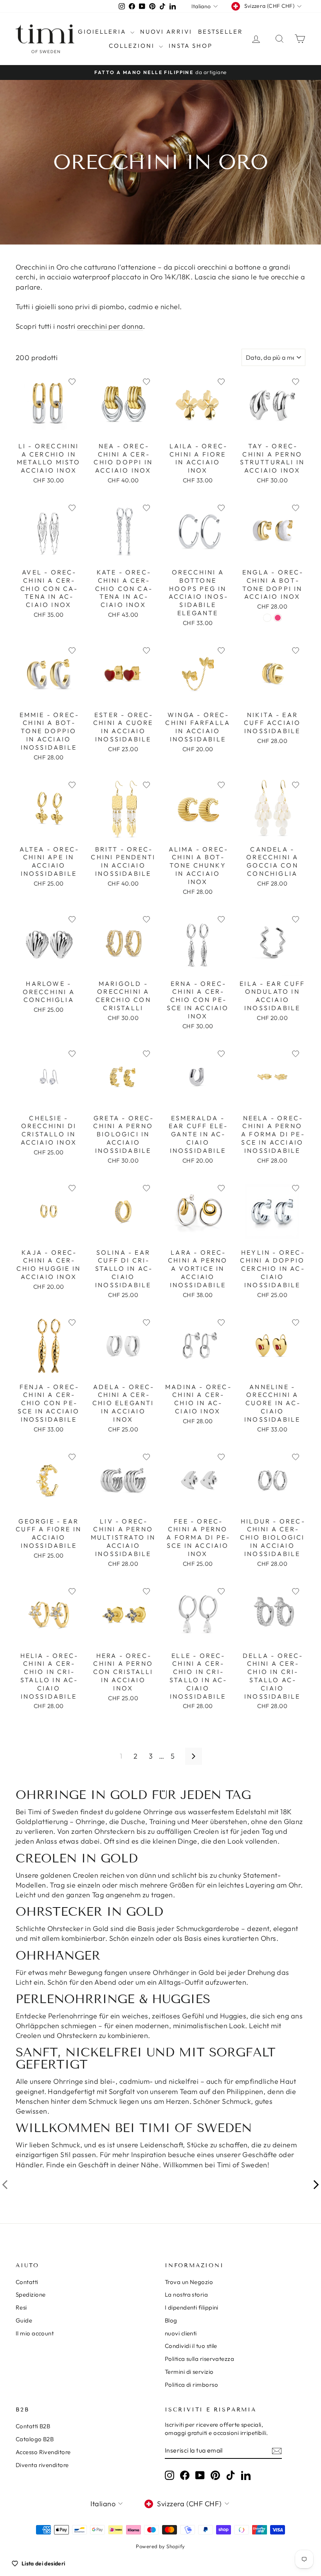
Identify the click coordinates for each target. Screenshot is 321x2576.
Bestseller (221, 32)
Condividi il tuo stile (191, 2346)
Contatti (27, 2282)
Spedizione (31, 2294)
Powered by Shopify (160, 2546)
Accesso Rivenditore (43, 2452)
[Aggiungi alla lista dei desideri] (72, 382)
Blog (171, 2320)
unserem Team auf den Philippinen (206, 2091)
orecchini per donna (110, 326)
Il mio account (35, 2333)
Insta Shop (191, 46)
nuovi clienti (181, 2333)
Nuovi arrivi (166, 32)
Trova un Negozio (189, 2282)
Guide (24, 2320)
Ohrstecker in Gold (78, 1928)
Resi (21, 2307)
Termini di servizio (189, 2372)
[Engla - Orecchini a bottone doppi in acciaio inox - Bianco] (267, 618)
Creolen (86, 1875)
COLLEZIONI (133, 46)
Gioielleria (103, 32)
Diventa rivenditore (42, 2465)
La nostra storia (186, 2294)
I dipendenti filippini (192, 2307)
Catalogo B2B (35, 2439)
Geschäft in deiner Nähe (119, 2165)
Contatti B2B (33, 2426)
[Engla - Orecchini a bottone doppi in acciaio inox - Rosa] (278, 618)
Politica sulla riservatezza (199, 2359)
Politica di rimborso (191, 2385)
